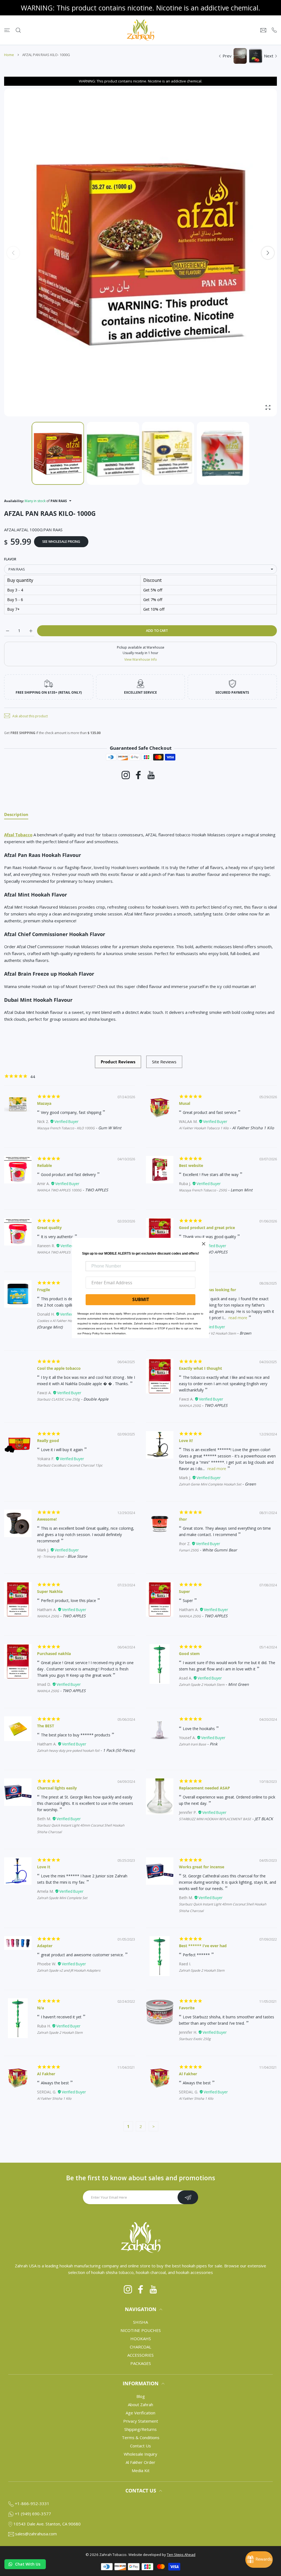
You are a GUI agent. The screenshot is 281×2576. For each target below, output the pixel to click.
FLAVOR (10, 559)
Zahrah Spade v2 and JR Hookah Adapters (69, 1970)
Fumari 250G (189, 1550)
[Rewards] (259, 2560)
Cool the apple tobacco (59, 1368)
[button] (268, 253)
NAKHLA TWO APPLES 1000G (59, 1190)
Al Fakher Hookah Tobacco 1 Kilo (204, 1128)
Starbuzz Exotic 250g (195, 2039)
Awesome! (47, 1519)
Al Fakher (46, 2074)
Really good (48, 1441)
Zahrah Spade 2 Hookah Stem (202, 1685)
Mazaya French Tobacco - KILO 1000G (66, 1128)
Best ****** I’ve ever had (203, 1946)
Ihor (183, 1519)
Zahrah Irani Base (193, 1744)
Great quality (49, 1228)
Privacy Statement (141, 2421)
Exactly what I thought (200, 1368)
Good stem (189, 1654)
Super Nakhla (50, 1591)
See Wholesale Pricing (61, 542)
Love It (44, 1867)
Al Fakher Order (140, 2462)
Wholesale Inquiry (140, 2454)
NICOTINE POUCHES (141, 2330)
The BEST (46, 1726)
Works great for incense (202, 1867)
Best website (191, 1165)
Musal (185, 1103)
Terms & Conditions (141, 2437)
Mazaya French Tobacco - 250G (203, 1190)
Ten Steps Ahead (181, 2555)
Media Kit (141, 2470)
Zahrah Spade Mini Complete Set (62, 1898)
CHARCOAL (140, 2347)
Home (9, 55)
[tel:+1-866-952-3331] (274, 30)
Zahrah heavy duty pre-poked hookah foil (68, 1751)
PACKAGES (141, 2363)
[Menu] (7, 30)
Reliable (44, 1165)
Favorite (187, 2008)
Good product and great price (207, 1228)
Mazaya (44, 1103)
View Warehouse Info (141, 659)
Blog (141, 2396)
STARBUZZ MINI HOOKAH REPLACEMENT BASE (215, 1819)
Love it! (186, 1441)
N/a (40, 2008)
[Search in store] (18, 30)
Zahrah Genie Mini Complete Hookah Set (210, 1484)
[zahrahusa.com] (140, 30)
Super (184, 1591)
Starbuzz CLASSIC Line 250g (58, 1399)
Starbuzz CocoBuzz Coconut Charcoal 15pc (70, 1465)
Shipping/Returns (140, 2429)
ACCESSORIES (140, 2355)
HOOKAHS (141, 2339)
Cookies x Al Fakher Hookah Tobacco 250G (70, 1321)
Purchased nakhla (54, 1654)
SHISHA (140, 2322)
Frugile (43, 1290)
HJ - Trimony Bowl (50, 1557)
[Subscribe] (188, 2197)
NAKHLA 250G (190, 1406)
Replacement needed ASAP (204, 1788)
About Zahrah (140, 2405)
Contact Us (140, 2446)
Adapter (45, 1946)
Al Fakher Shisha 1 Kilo (54, 2098)
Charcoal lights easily (57, 1788)
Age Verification (140, 2413)
